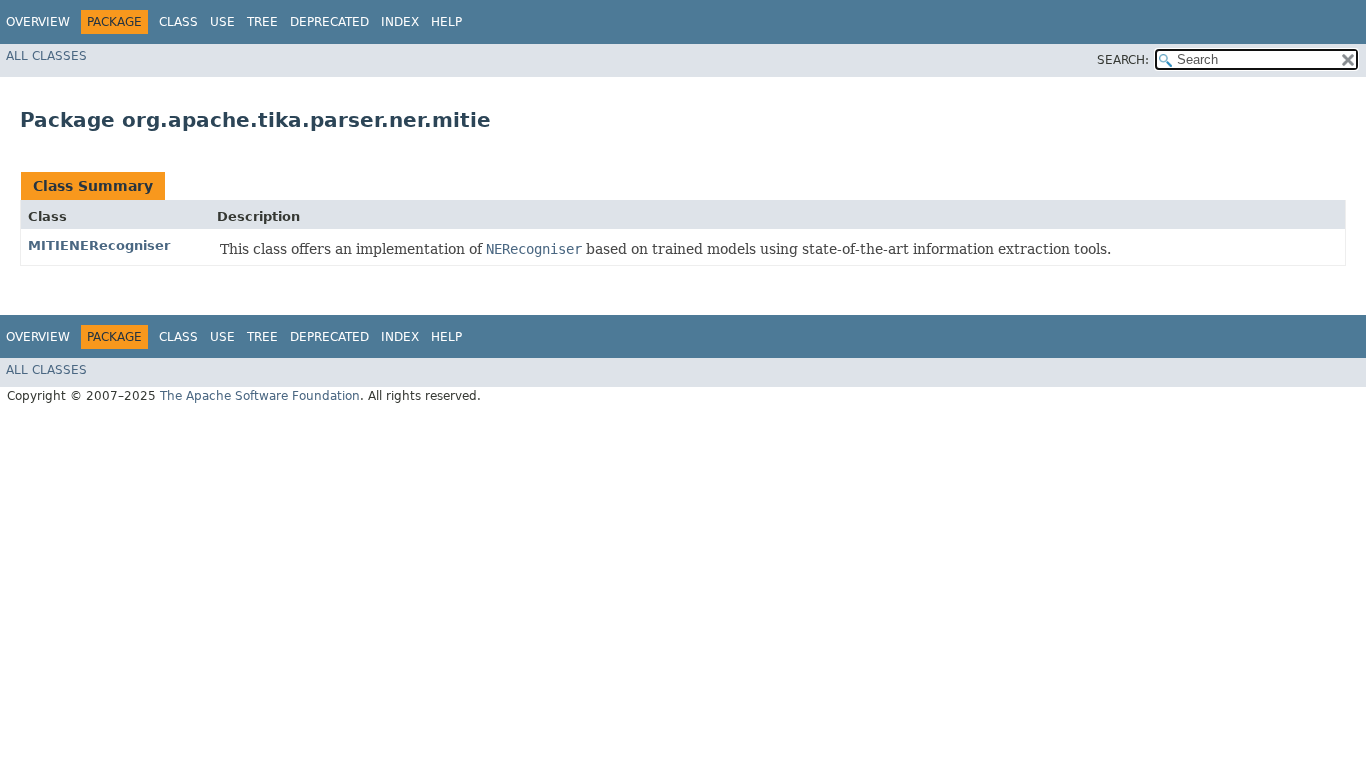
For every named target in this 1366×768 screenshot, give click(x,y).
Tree (262, 22)
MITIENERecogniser (99, 245)
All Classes (46, 56)
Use (222, 22)
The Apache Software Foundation (260, 396)
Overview (38, 22)
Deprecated (329, 22)
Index (400, 22)
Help (446, 22)
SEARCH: (1123, 60)
